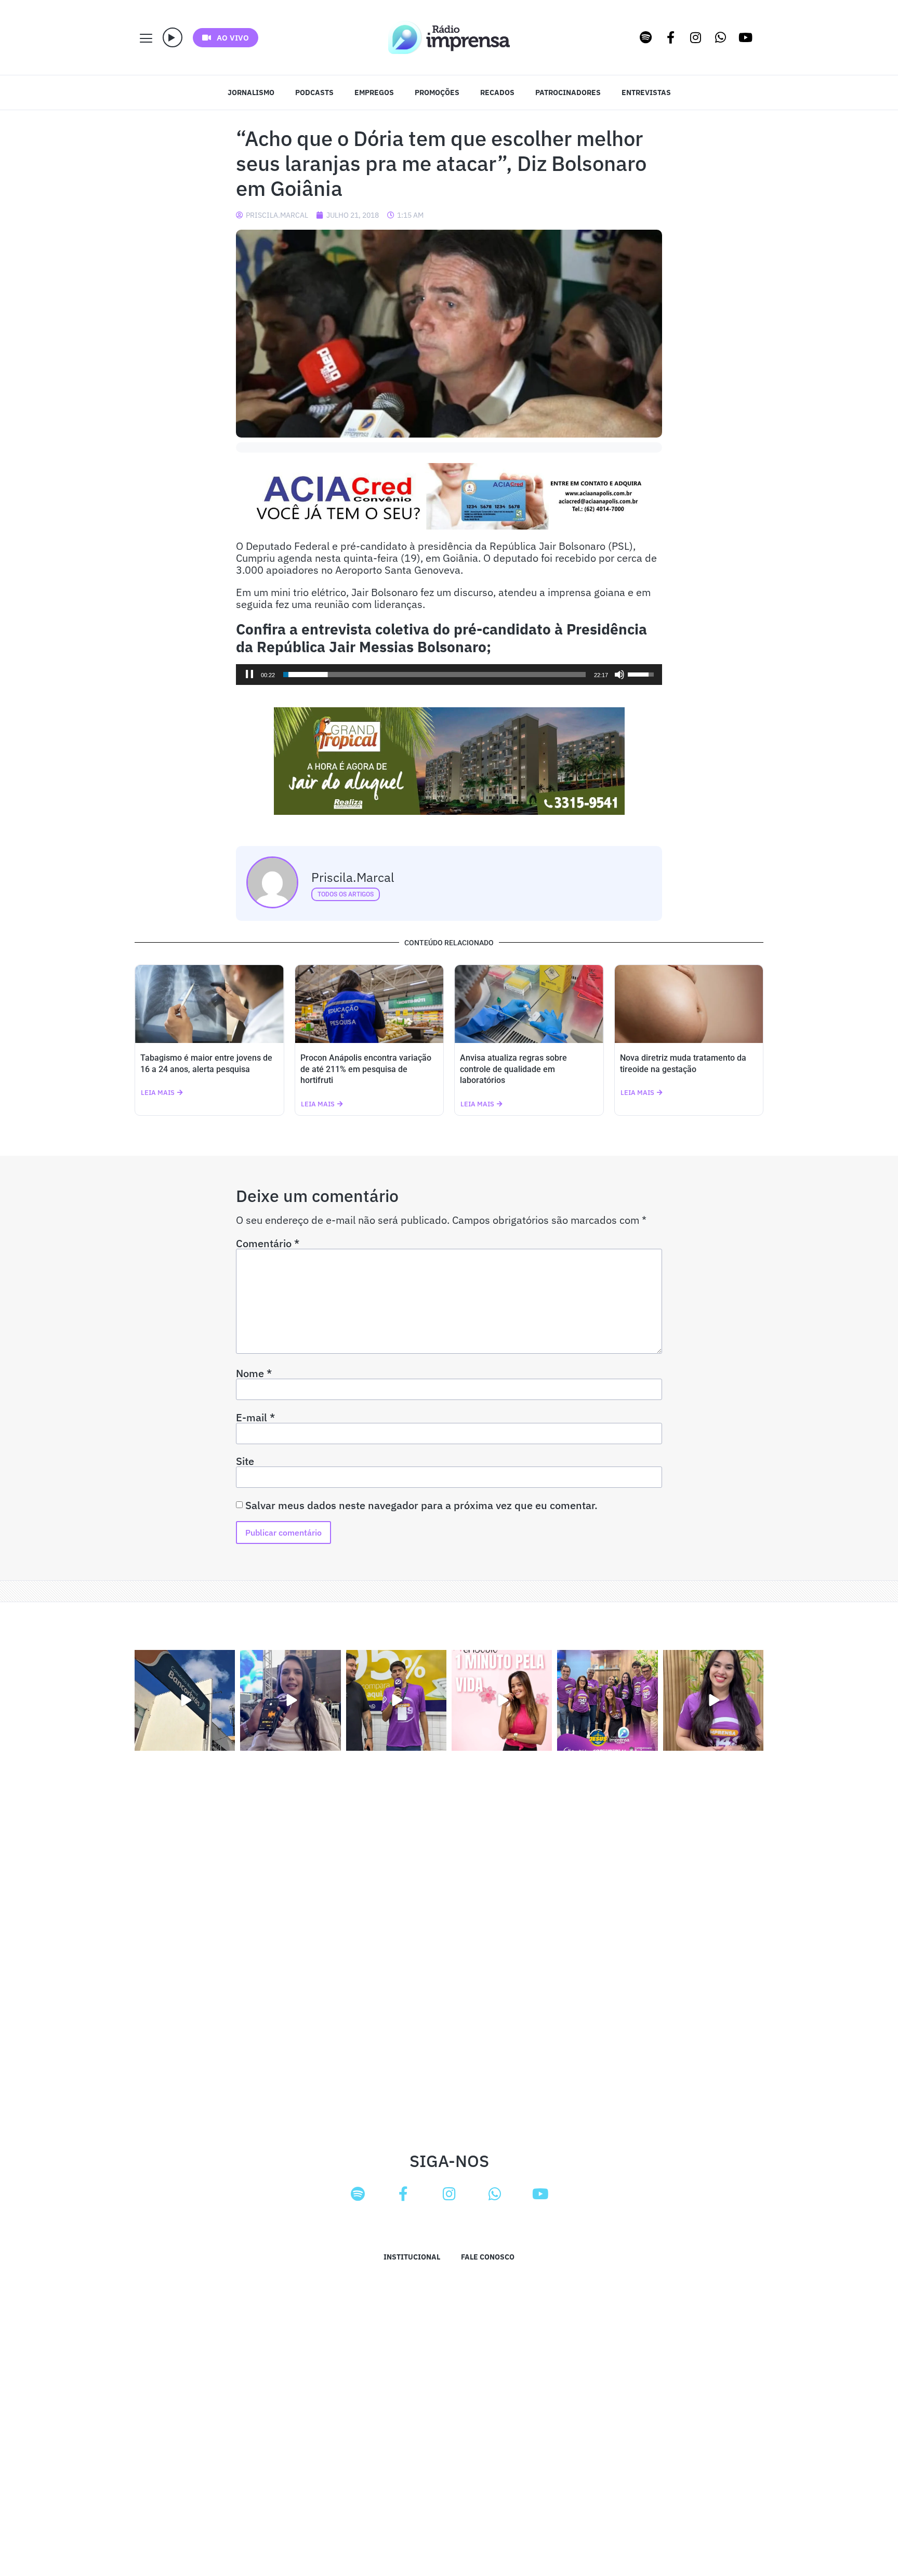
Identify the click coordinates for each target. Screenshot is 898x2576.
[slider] (434, 675)
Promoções (437, 93)
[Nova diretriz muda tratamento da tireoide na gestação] (689, 1004)
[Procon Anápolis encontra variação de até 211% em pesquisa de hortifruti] (369, 1004)
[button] (173, 37)
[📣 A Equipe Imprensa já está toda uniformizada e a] (607, 1700)
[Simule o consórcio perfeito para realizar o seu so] (185, 1700)
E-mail (255, 1418)
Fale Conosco (488, 2257)
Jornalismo (251, 93)
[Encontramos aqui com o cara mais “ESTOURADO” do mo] (396, 1700)
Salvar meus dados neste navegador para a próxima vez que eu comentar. (421, 1505)
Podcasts (314, 93)
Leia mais (158, 1093)
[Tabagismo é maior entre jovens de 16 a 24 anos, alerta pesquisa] (209, 1004)
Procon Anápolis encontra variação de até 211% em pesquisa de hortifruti (366, 1069)
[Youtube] (746, 37)
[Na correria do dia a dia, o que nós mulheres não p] (502, 1700)
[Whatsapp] (721, 37)
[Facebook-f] (671, 37)
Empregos (374, 93)
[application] (449, 675)
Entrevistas (646, 93)
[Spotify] (646, 37)
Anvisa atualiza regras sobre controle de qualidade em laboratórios (513, 1069)
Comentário (268, 1244)
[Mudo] (619, 675)
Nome (254, 1373)
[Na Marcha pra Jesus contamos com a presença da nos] (290, 1700)
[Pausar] (249, 675)
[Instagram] (696, 37)
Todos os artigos (346, 894)
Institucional (412, 2257)
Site (245, 1461)
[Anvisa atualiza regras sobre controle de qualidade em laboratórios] (529, 1004)
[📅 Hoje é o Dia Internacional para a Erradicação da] (713, 1700)
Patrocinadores (568, 93)
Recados (497, 93)
